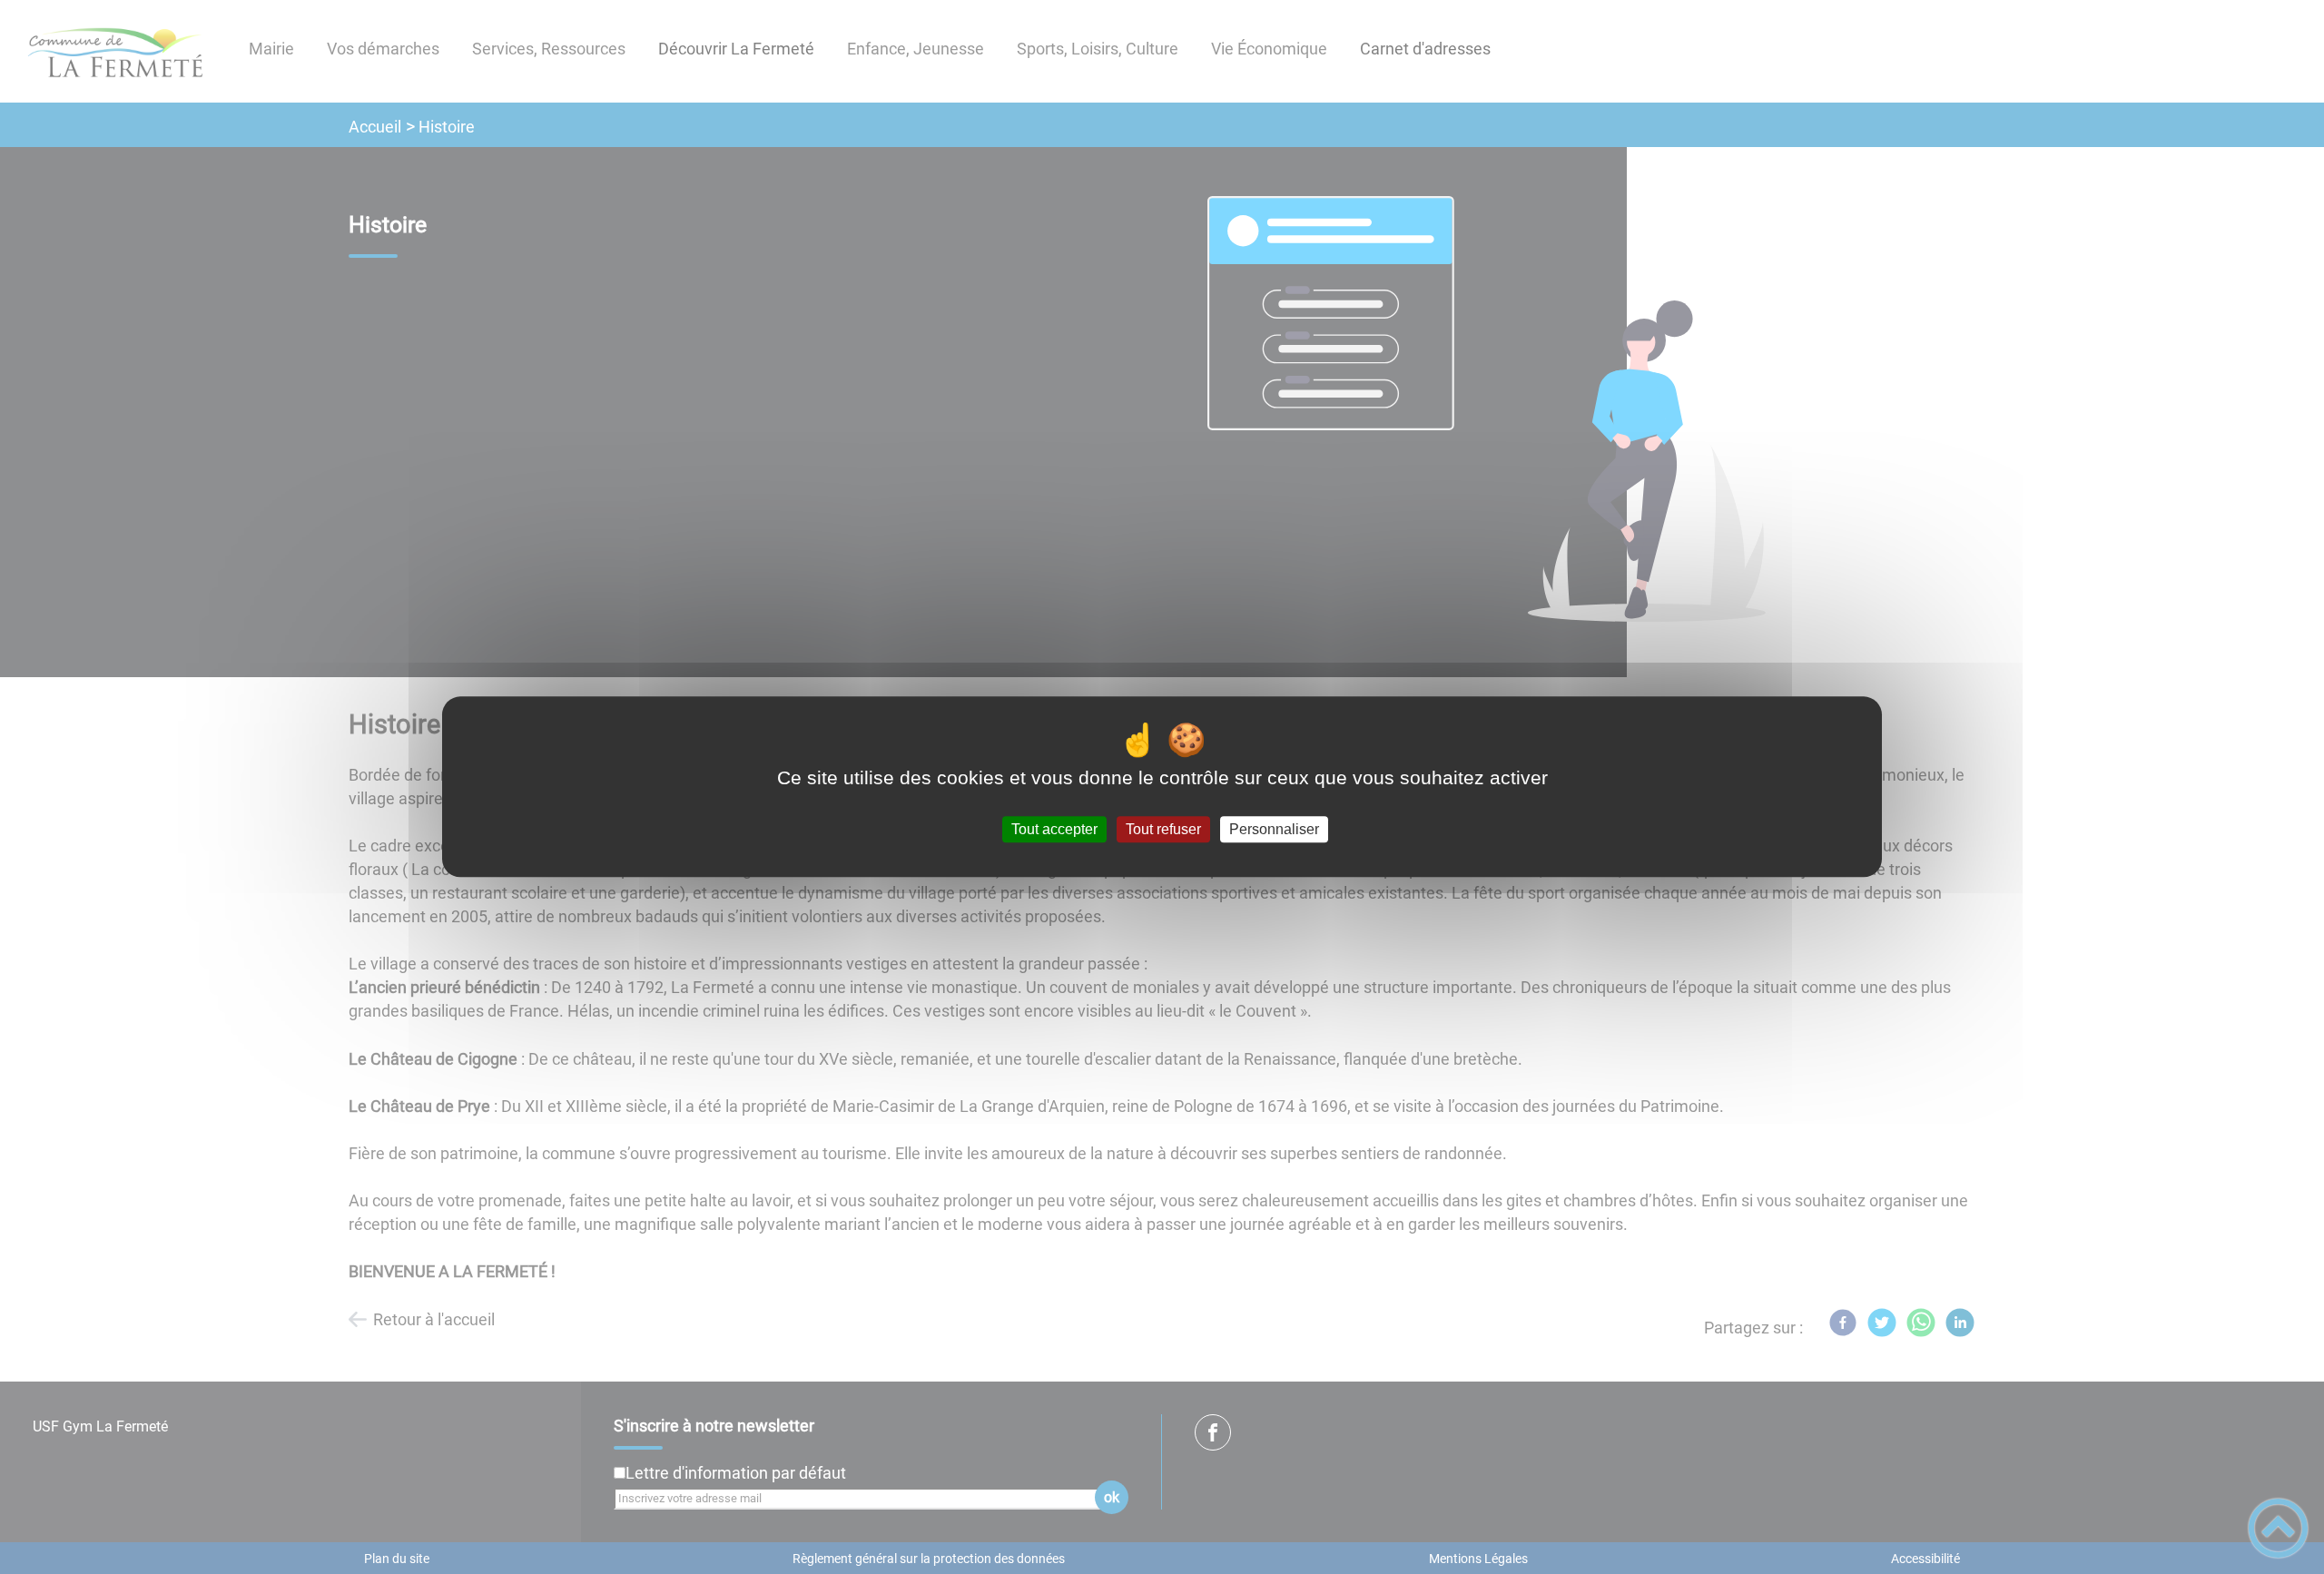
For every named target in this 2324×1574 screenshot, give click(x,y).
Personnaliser (1274, 829)
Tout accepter (1054, 829)
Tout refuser (1163, 829)
